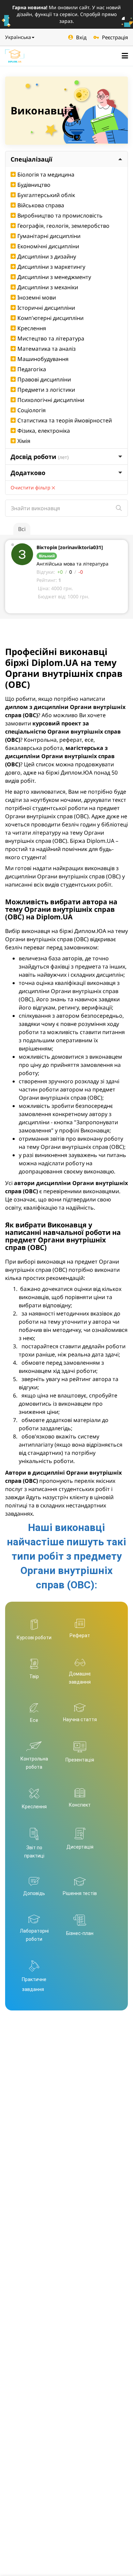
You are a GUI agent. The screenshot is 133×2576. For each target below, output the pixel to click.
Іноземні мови (37, 297)
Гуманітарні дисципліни (49, 236)
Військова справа (41, 205)
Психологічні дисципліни (51, 400)
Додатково (28, 473)
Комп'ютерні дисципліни (50, 318)
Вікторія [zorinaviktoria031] (70, 547)
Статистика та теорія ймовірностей (65, 420)
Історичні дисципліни (46, 308)
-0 (81, 572)
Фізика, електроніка (44, 431)
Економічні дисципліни (48, 246)
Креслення (32, 328)
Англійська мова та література (72, 564)
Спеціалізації (31, 159)
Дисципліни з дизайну (47, 256)
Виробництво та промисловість (60, 215)
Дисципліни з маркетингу (51, 267)
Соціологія (32, 410)
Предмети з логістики (46, 390)
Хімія (24, 441)
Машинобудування (43, 359)
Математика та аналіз (47, 349)
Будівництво (34, 185)
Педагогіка (32, 369)
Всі (22, 529)
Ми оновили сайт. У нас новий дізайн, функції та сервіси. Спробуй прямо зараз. (66, 14)
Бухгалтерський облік (46, 195)
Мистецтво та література (51, 338)
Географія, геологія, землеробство (63, 226)
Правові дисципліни (44, 379)
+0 (60, 572)
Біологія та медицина (46, 175)
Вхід (81, 37)
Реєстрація (115, 37)
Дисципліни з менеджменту (54, 277)
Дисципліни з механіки (48, 287)
